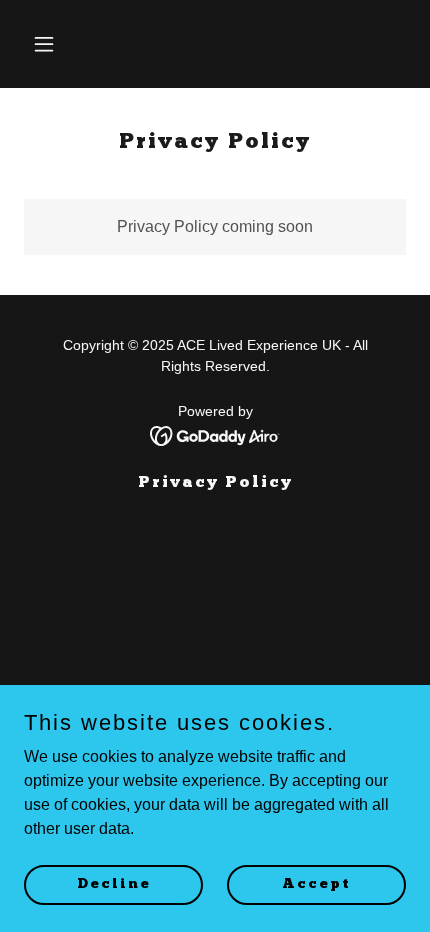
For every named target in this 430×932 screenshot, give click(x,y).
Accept (316, 883)
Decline (114, 883)
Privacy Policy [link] (215, 483)
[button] (52, 44)
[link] (215, 434)
